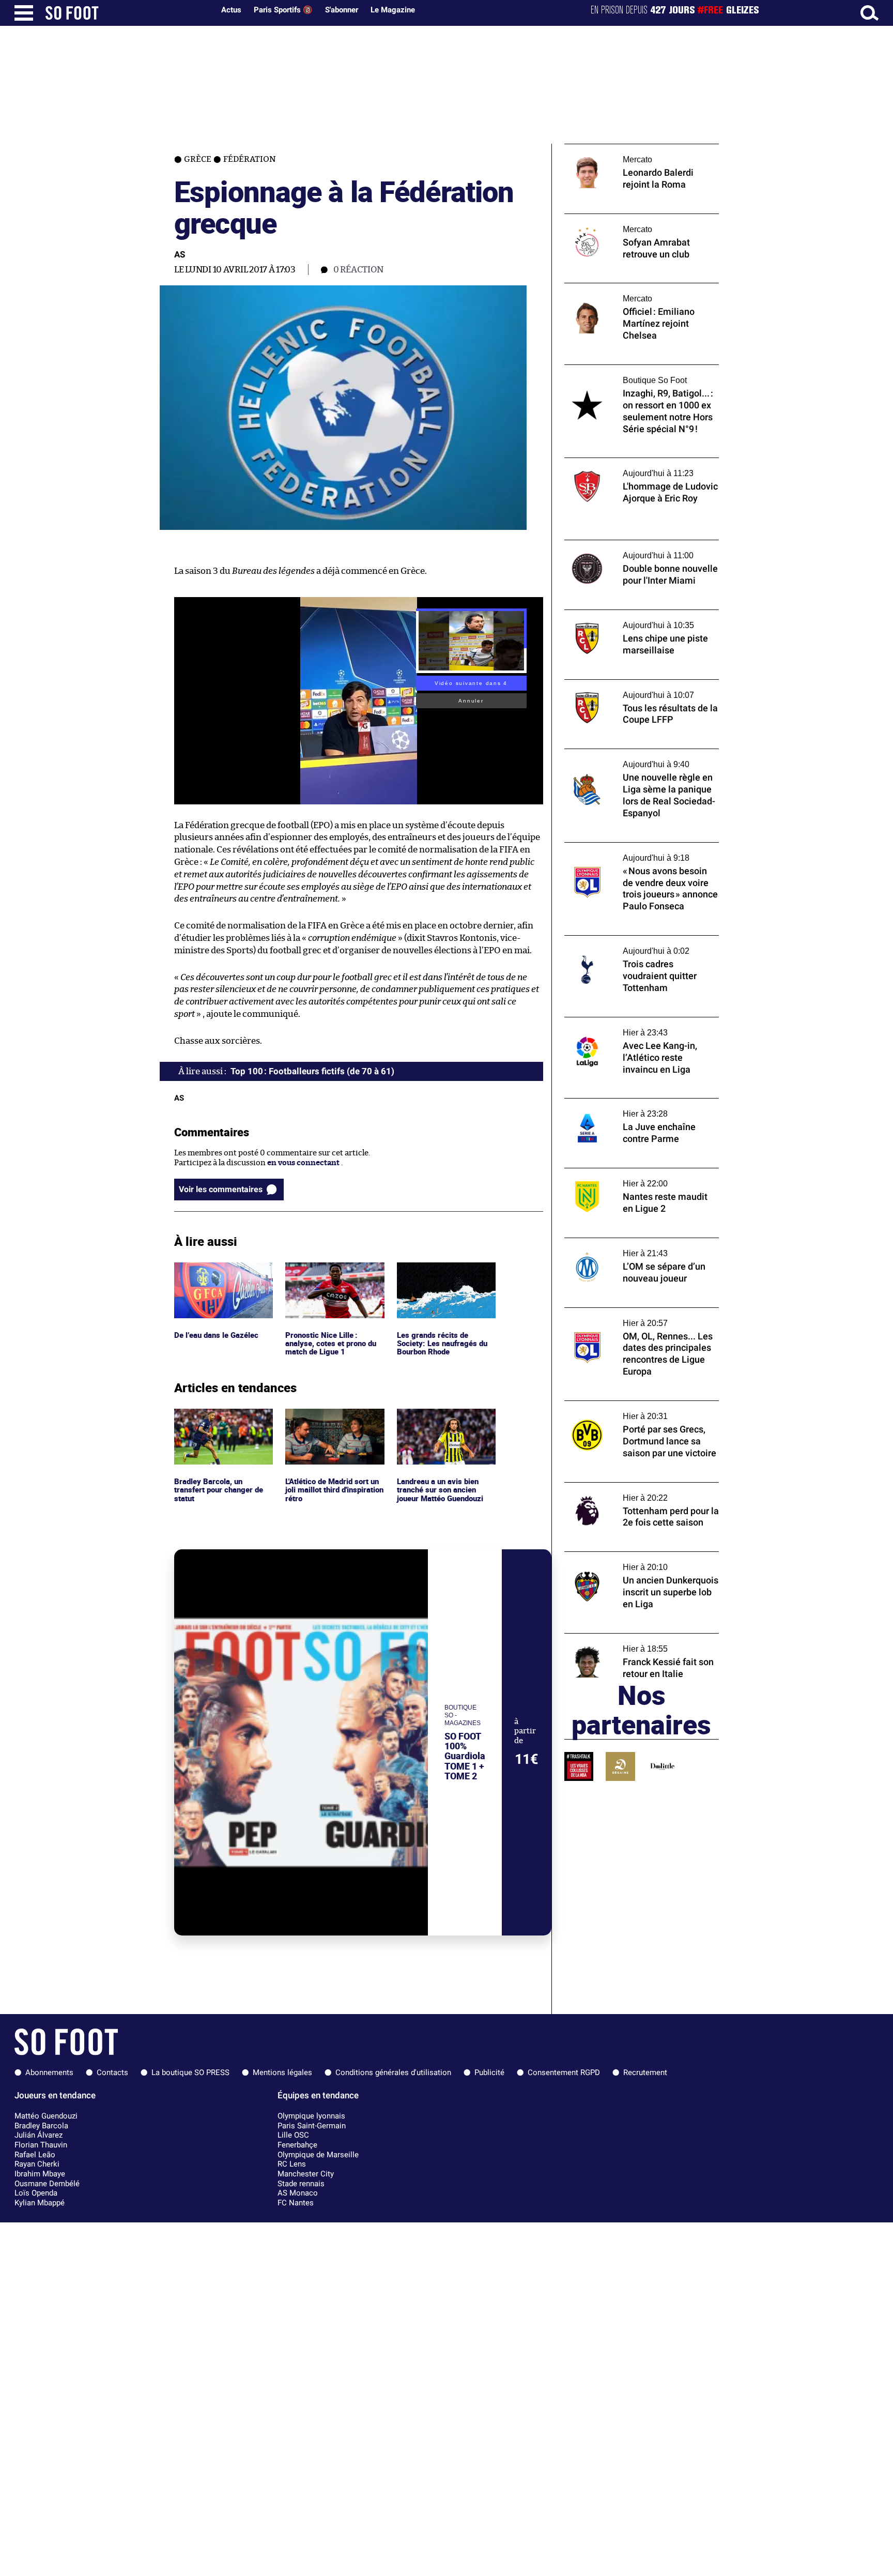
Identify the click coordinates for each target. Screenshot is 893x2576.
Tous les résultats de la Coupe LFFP (626, 684)
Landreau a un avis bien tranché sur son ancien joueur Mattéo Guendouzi (443, 1423)
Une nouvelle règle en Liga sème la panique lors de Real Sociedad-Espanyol (642, 758)
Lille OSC (293, 2135)
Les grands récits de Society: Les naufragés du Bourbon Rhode (442, 1276)
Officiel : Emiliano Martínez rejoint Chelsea (627, 293)
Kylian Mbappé (40, 2203)
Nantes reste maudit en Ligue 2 (620, 1173)
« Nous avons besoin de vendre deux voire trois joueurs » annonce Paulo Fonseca (640, 852)
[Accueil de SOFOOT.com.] (127, 13)
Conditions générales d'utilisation (393, 2072)
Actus (231, 10)
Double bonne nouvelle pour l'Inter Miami (640, 545)
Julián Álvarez (39, 2135)
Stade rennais (301, 2184)
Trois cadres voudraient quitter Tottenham (622, 945)
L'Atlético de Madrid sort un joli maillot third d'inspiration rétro (330, 1423)
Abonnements (49, 2072)
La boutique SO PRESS (190, 2072)
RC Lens (292, 2164)
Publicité (489, 2072)
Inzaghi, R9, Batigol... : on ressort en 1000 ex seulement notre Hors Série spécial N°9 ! (638, 379)
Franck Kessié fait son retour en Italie (632, 1638)
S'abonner (342, 10)
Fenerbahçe (297, 2145)
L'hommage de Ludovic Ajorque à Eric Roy (640, 462)
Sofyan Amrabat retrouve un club (625, 218)
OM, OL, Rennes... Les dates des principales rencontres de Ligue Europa (641, 1317)
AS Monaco (298, 2193)
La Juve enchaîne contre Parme (621, 1103)
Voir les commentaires (221, 1189)
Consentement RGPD (564, 2072)
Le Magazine (393, 10)
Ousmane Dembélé (47, 2184)
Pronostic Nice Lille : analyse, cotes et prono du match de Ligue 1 (333, 1276)
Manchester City (306, 2174)
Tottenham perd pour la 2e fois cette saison (630, 1492)
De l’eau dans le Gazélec (216, 1267)
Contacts (112, 2072)
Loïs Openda (36, 2193)
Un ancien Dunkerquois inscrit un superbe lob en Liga (627, 1561)
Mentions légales (282, 2072)
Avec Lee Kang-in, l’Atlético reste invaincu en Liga (641, 1027)
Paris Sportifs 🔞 (283, 10)
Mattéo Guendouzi (46, 2116)
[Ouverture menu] (24, 13)
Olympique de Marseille (318, 2155)
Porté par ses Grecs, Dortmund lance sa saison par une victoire (636, 1410)
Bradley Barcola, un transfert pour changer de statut (221, 1423)
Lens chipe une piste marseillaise (624, 614)
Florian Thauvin (41, 2145)
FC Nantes (296, 2203)
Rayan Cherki (37, 2164)
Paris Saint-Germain (312, 2126)
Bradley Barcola (41, 2126)
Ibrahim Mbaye (40, 2174)
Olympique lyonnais (311, 2116)
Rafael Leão (35, 2155)
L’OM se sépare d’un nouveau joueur (629, 1243)
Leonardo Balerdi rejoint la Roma (625, 149)
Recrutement (645, 2072)
